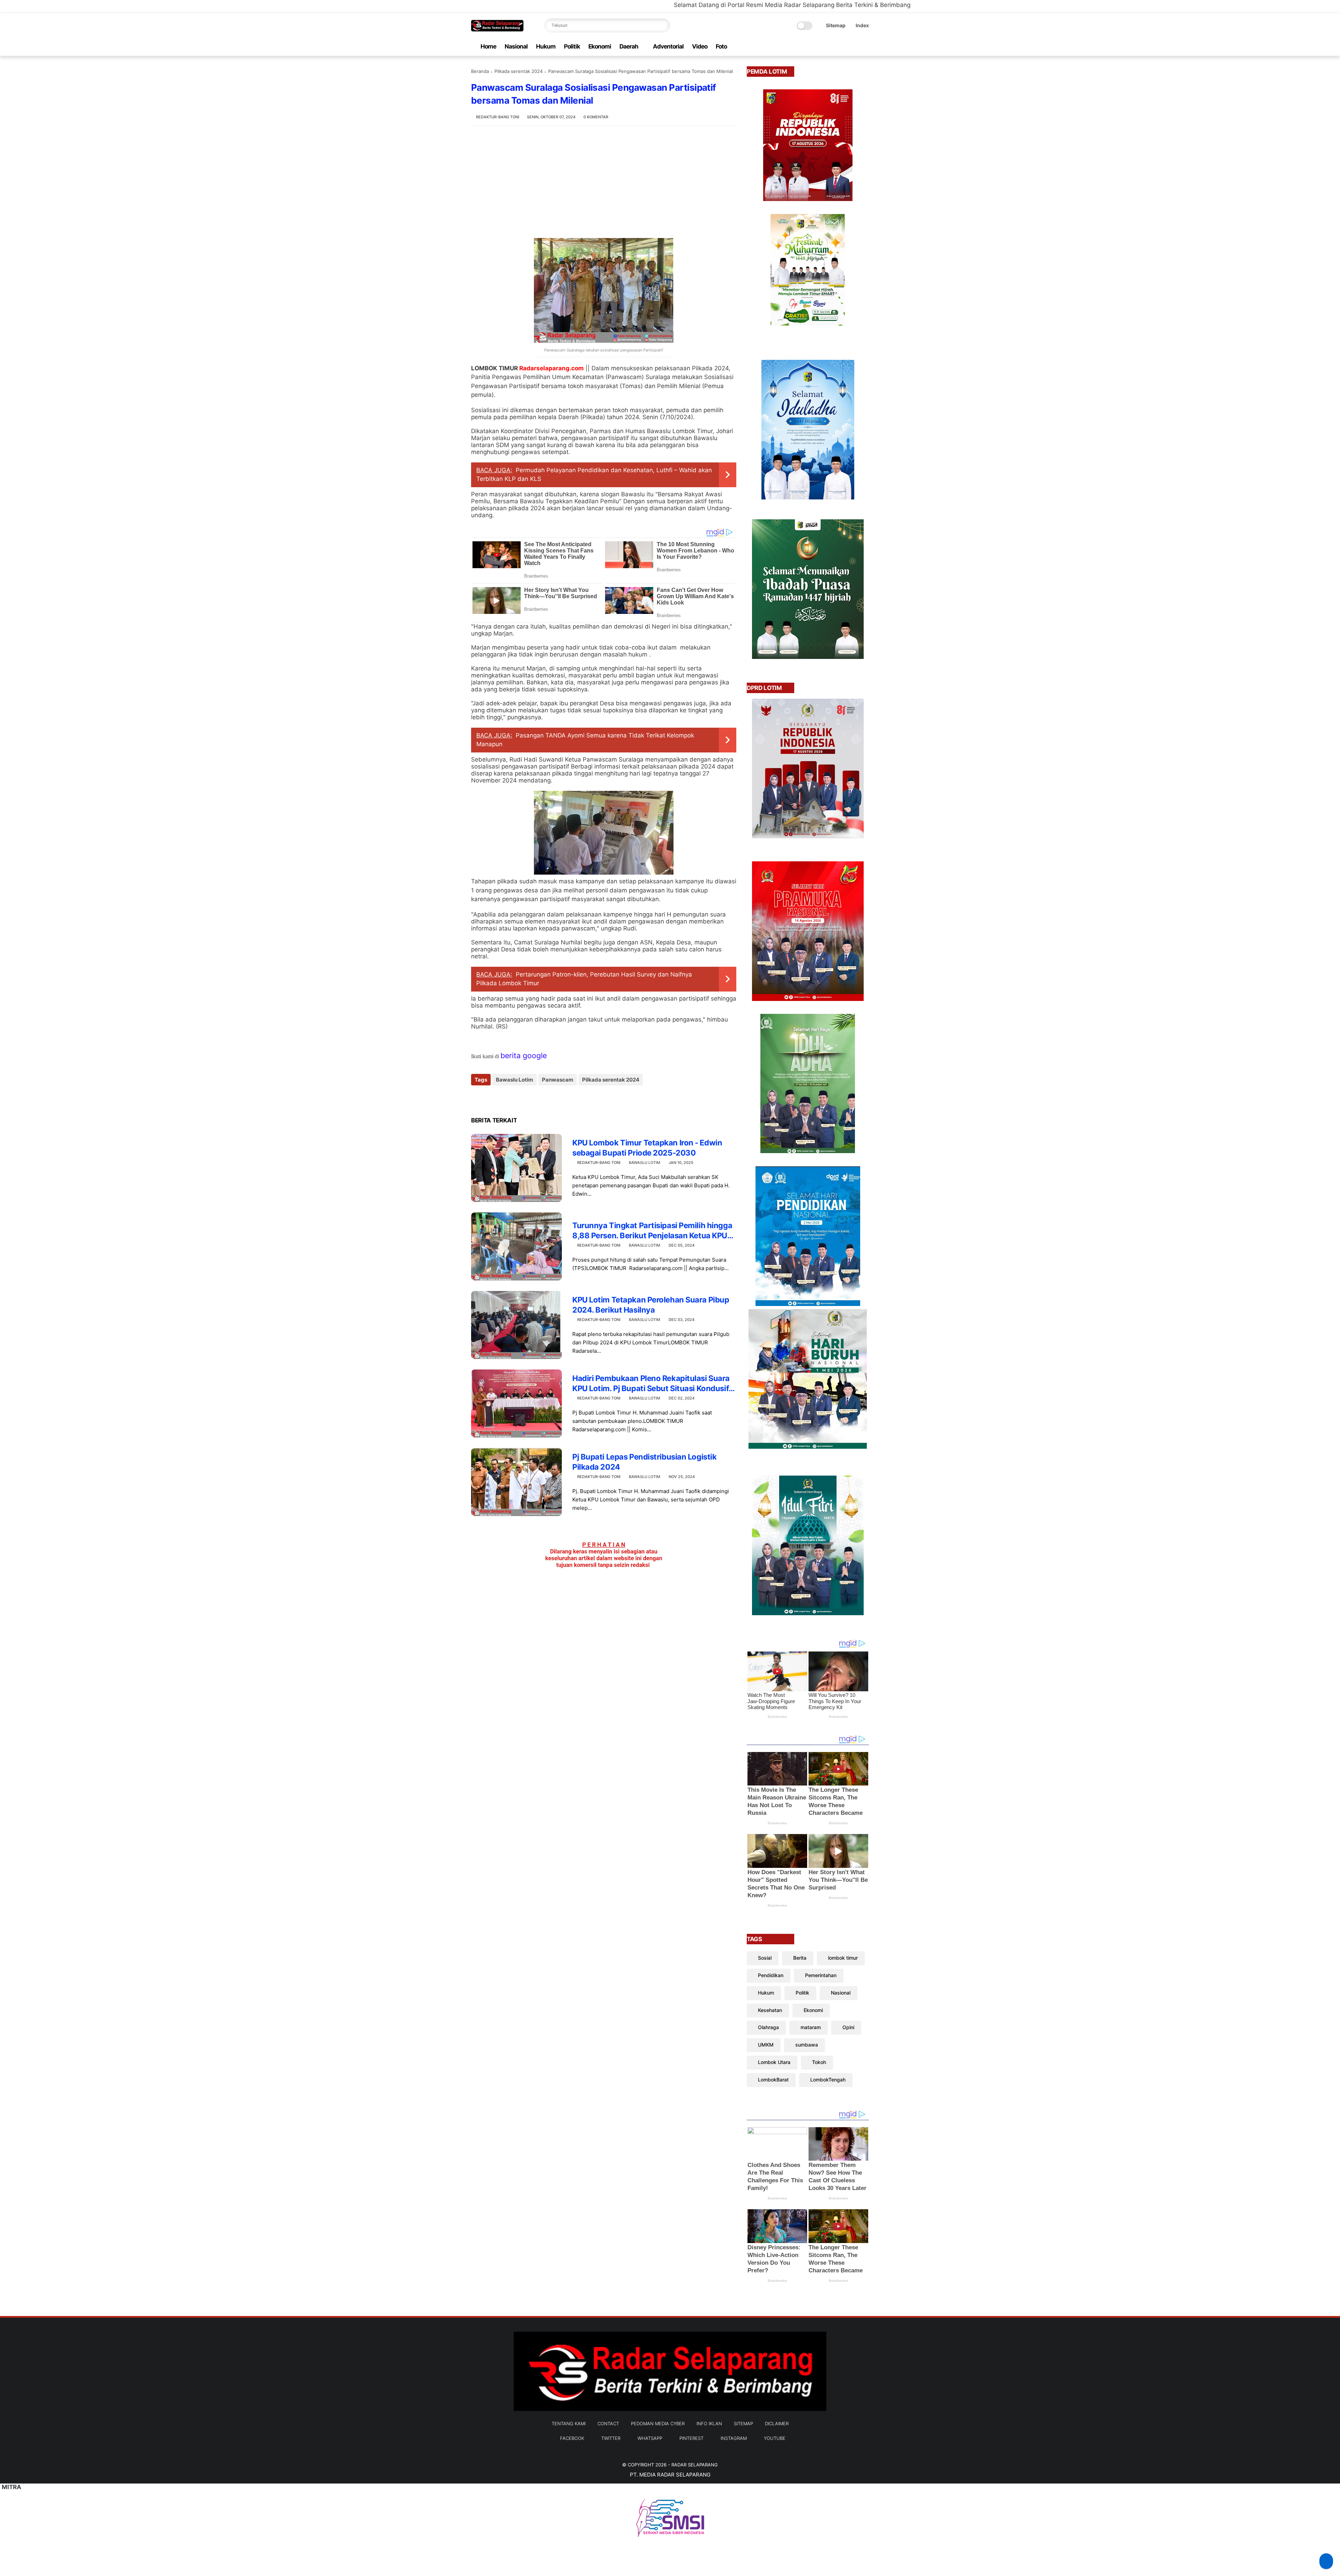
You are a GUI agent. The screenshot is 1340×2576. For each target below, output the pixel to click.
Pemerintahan (821, 1975)
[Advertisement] (604, 182)
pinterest (691, 2438)
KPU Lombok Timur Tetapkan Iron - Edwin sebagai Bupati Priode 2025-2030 (647, 1148)
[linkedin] (533, 1098)
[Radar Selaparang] (497, 29)
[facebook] (809, 47)
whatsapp (650, 2438)
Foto (721, 46)
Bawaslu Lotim (515, 1080)
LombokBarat (773, 2080)
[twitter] (820, 47)
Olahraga (768, 2027)
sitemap (743, 2423)
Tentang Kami (569, 2423)
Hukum (546, 46)
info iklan (709, 2423)
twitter (611, 2438)
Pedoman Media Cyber (658, 2423)
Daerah (629, 46)
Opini (848, 2027)
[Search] (663, 25)
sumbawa (807, 2045)
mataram (811, 2027)
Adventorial (668, 46)
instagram (734, 2438)
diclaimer (777, 2423)
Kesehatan (770, 2010)
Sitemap (836, 25)
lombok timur (843, 1958)
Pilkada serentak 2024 (519, 71)
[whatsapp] (832, 47)
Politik (572, 46)
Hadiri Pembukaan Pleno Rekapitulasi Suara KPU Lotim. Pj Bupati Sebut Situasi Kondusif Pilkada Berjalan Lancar (651, 1383)
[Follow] (1326, 2561)
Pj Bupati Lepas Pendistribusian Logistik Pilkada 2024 (644, 1462)
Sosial (765, 1958)
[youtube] (865, 47)
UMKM (766, 2045)
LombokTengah (828, 2080)
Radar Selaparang (695, 2465)
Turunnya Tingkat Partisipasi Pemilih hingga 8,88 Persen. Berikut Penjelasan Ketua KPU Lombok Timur (652, 1231)
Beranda (480, 71)
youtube (775, 2438)
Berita (800, 1958)
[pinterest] (843, 47)
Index (862, 25)
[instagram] (854, 47)
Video (700, 46)
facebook (572, 2438)
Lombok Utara (774, 2062)
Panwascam (558, 1080)
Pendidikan (771, 1975)
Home (488, 46)
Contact (608, 2423)
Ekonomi (600, 46)
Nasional (516, 46)
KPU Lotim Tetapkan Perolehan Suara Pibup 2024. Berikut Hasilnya (651, 1305)
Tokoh (819, 2062)
